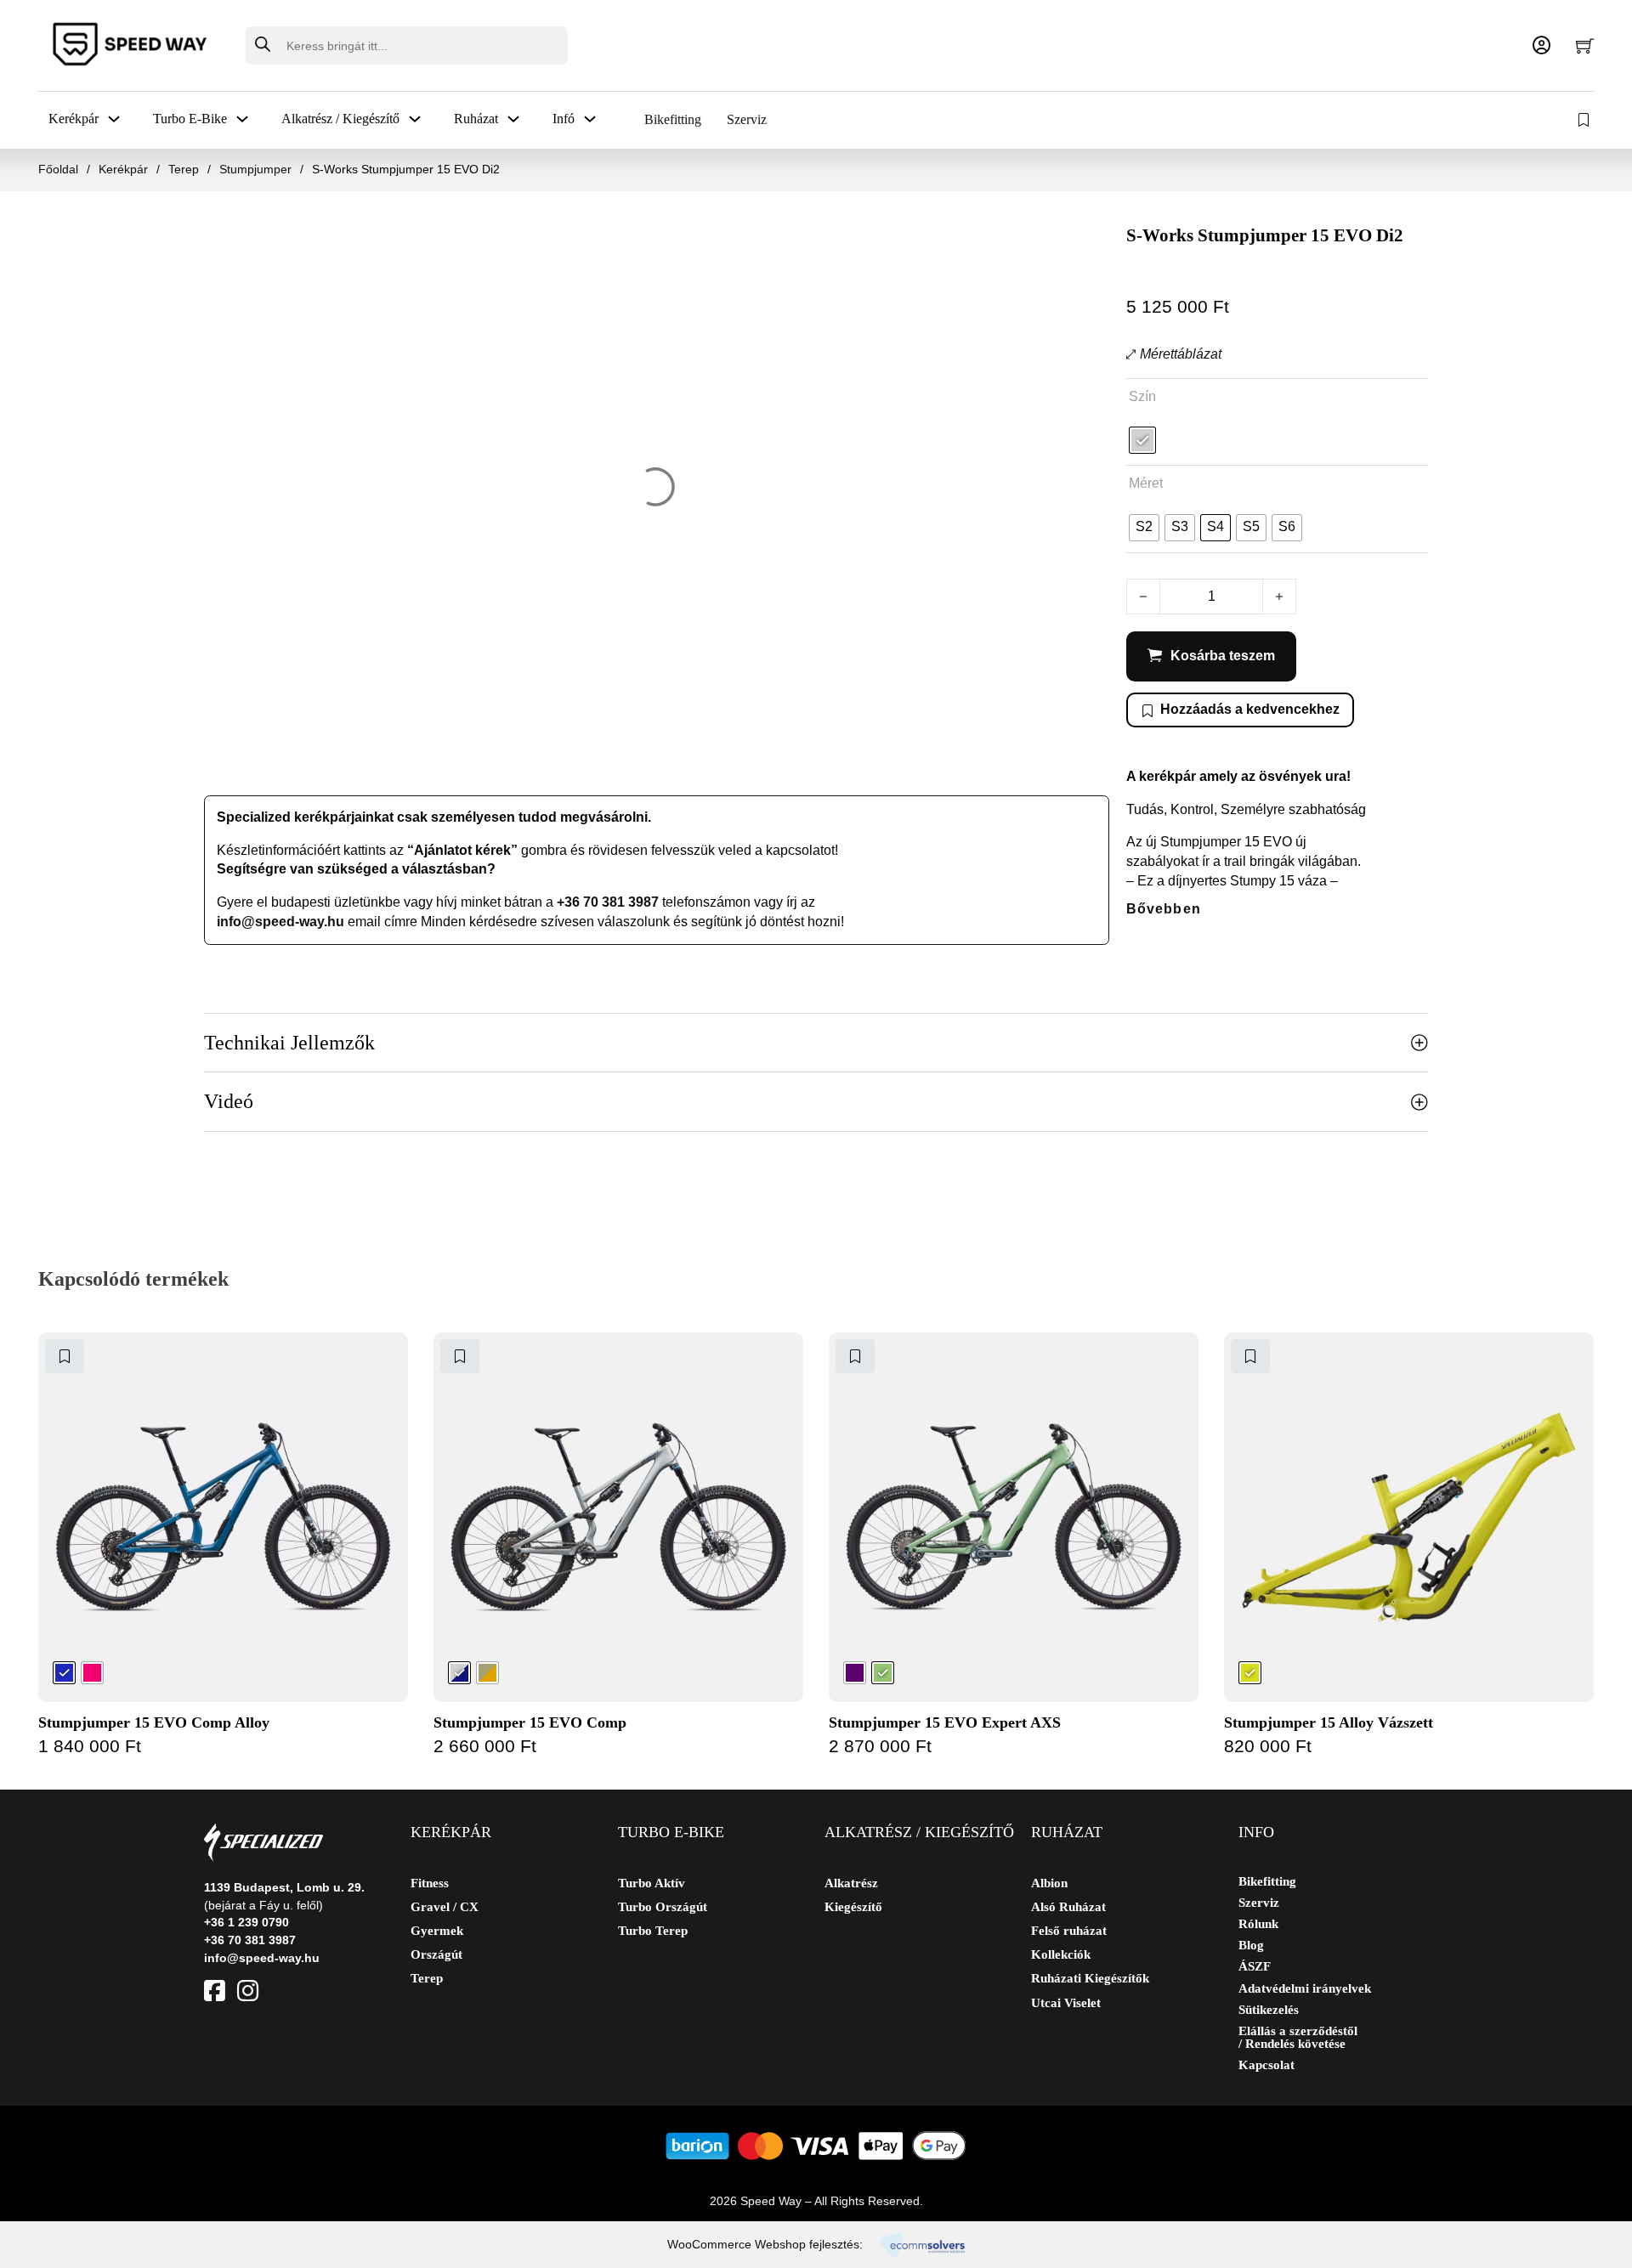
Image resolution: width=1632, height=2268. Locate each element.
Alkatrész (851, 1883)
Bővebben (1164, 909)
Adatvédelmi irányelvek (1305, 1989)
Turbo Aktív (652, 1883)
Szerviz (747, 119)
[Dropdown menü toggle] (114, 119)
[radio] (1142, 440)
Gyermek (437, 1931)
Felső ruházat (1069, 1931)
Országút (436, 1954)
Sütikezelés (1269, 2010)
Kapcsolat (1266, 2065)
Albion (1049, 1883)
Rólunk (1258, 1924)
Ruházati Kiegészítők (1090, 1978)
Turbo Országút (663, 1907)
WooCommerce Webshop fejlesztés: (765, 2244)
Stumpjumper (255, 169)
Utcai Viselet (1066, 2003)
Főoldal (58, 169)
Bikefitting (673, 119)
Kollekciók (1061, 1954)
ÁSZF (1255, 1967)
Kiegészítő (853, 1907)
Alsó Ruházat (1068, 1907)
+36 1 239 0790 (246, 1922)
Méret (1146, 483)
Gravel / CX (445, 1907)
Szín (1142, 396)
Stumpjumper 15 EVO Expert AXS (945, 1722)
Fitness (430, 1883)
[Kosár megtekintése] (1585, 45)
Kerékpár (123, 169)
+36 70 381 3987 (608, 902)
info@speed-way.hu (280, 922)
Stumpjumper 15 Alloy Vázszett (1329, 1722)
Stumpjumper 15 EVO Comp (530, 1722)
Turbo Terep (653, 1931)
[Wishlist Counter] (1585, 120)
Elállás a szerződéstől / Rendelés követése (1298, 2038)
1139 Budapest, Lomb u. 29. (284, 1887)
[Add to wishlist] (65, 1356)
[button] (816, 1043)
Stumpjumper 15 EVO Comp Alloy (154, 1722)
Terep (184, 169)
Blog (1251, 1946)
